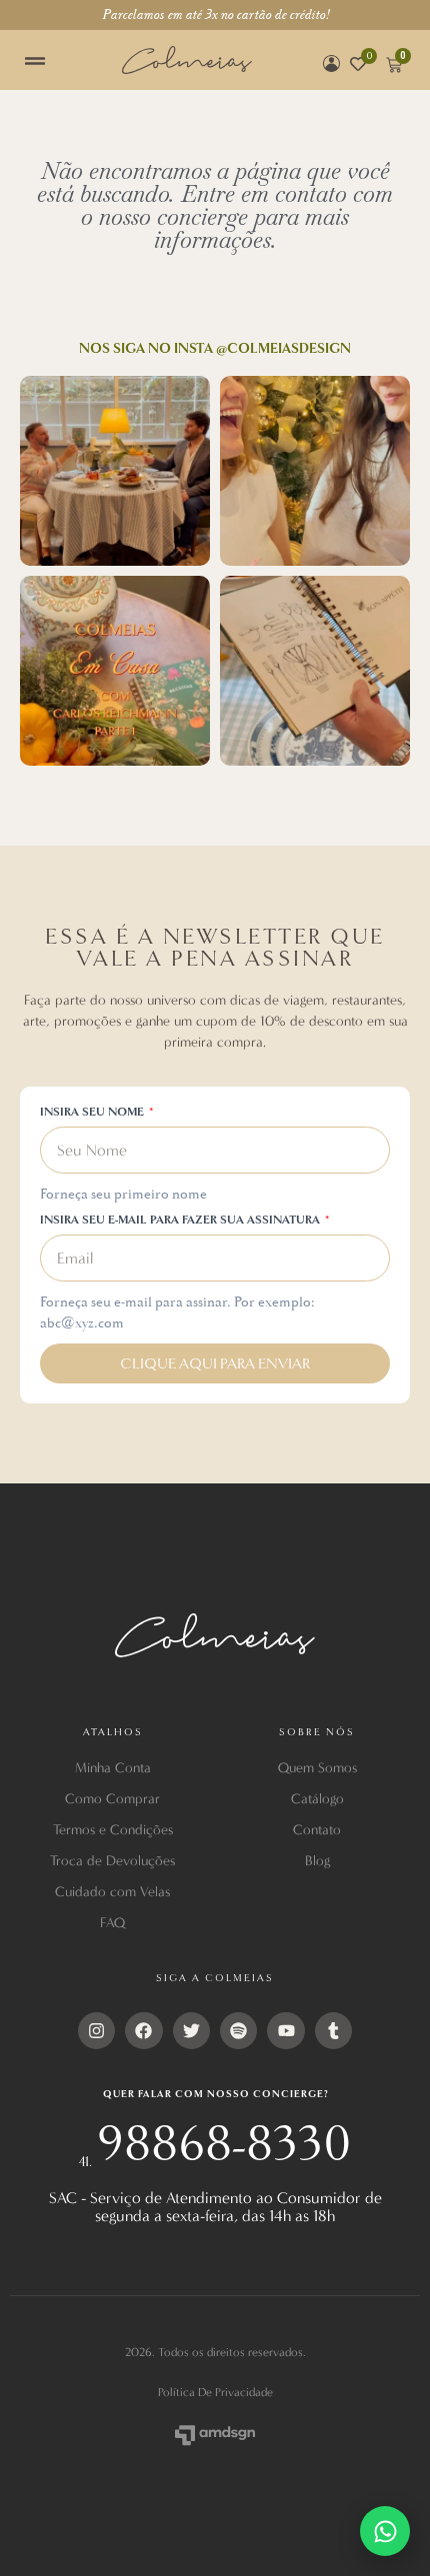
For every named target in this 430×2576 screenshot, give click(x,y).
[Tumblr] (333, 2031)
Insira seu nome (93, 1113)
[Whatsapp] (385, 2531)
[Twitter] (191, 2031)
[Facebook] (143, 2031)
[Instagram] (96, 2031)
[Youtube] (285, 2031)
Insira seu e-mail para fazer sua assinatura (181, 1221)
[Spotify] (238, 2031)
